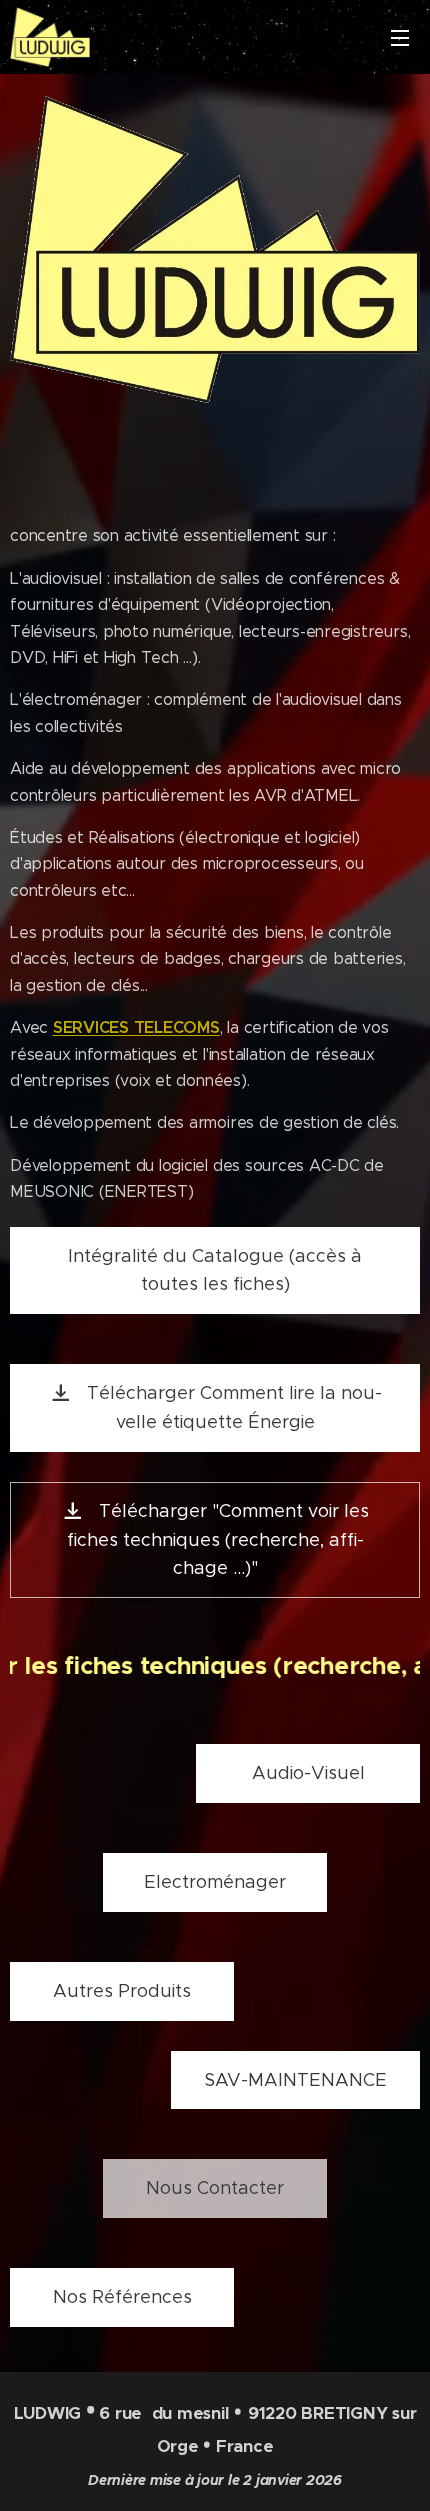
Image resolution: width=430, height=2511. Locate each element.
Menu (400, 37)
